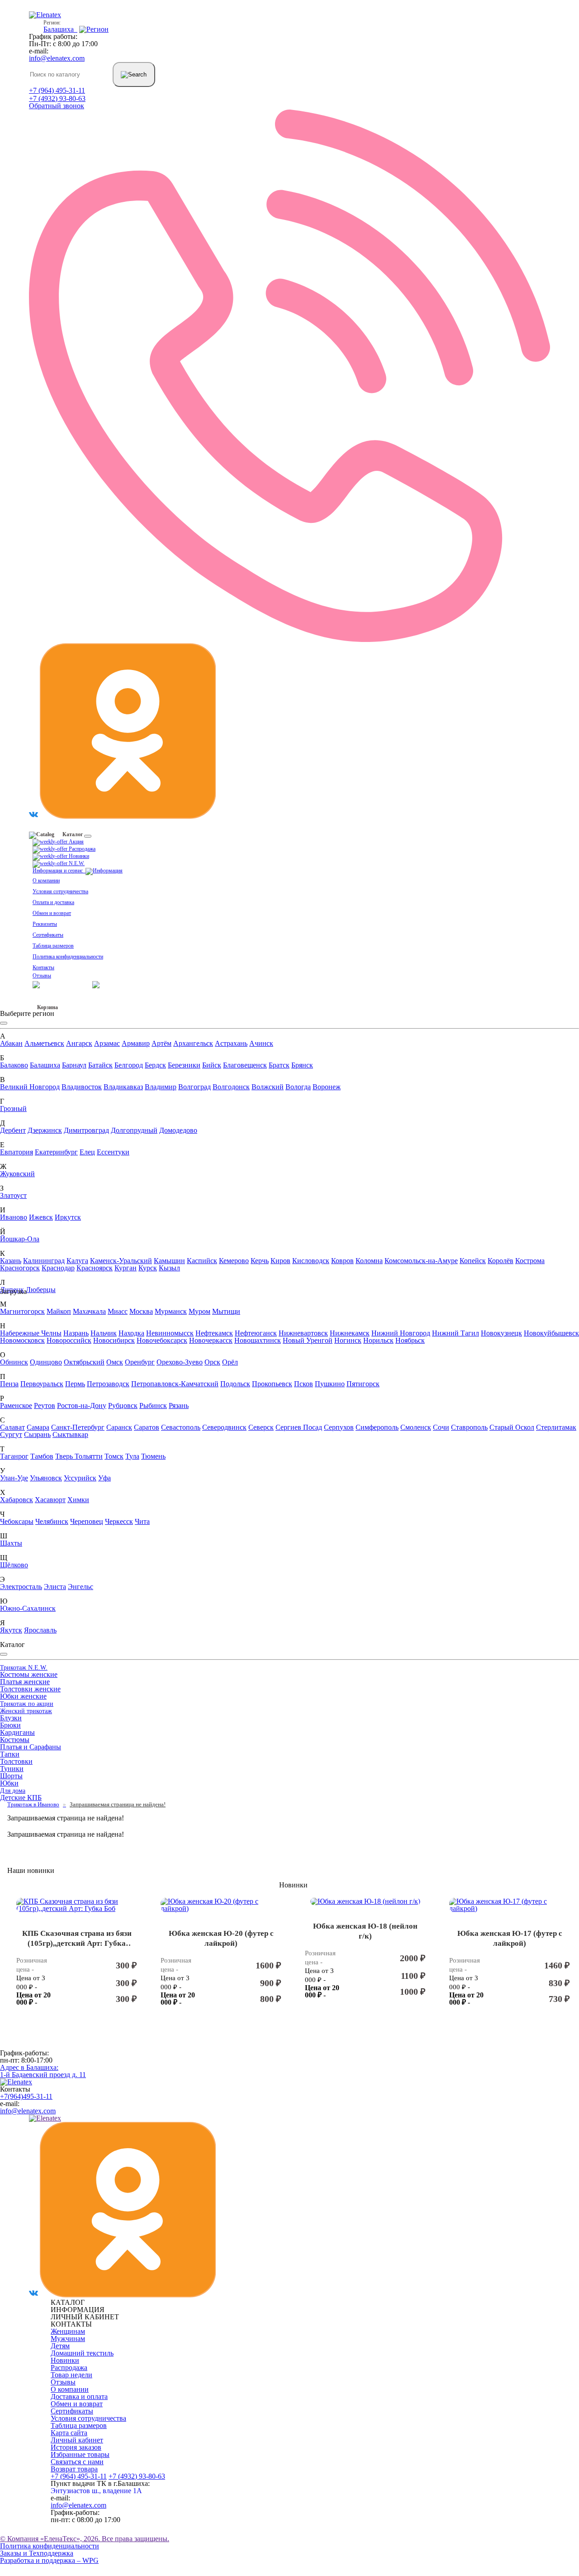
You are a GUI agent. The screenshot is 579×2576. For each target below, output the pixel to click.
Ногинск (348, 1340)
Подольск (235, 1384)
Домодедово (178, 1130)
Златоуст (13, 1195)
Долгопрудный (134, 1130)
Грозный (13, 1108)
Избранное (45, 1001)
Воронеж (327, 1087)
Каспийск (202, 1261)
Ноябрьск (410, 1340)
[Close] (4, 1023)
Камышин (169, 1261)
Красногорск (20, 1268)
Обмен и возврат (52, 913)
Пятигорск (363, 1384)
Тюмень (153, 1456)
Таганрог (14, 1456)
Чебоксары (17, 1521)
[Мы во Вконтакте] (33, 816)
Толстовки (16, 1761)
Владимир (161, 1087)
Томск (114, 1456)
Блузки (11, 1718)
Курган (126, 1268)
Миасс (118, 1311)
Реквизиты (45, 924)
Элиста (55, 1587)
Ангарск (79, 1043)
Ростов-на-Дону (82, 1405)
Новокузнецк (501, 1333)
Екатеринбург (56, 1152)
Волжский (268, 1087)
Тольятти (89, 1456)
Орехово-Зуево (180, 1362)
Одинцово (46, 1362)
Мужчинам (68, 2339)
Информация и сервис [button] (59, 871)
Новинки (78, 856)
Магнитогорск (22, 1311)
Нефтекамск (214, 1333)
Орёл (230, 1362)
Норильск (378, 1340)
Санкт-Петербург (78, 1427)
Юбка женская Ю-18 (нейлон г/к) (365, 1931)
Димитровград (86, 1130)
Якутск (11, 1630)
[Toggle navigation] (88, 836)
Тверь (65, 1456)
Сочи (441, 1427)
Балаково (14, 1065)
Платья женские (25, 1682)
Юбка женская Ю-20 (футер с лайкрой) (221, 1939)
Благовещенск (245, 1065)
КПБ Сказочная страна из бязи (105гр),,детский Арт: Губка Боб (77, 1939)
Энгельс (81, 1587)
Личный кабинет (77, 2440)
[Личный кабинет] (114, 984)
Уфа (104, 1478)
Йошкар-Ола (20, 1239)
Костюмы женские (29, 1674)
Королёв (501, 1261)
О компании (46, 881)
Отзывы (42, 976)
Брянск (302, 1065)
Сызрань (37, 1434)
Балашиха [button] (60, 29)
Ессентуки (113, 1152)
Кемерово (234, 1261)
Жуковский (17, 1174)
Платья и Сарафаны (31, 1747)
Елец (87, 1152)
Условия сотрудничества (60, 891)
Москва (141, 1311)
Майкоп (59, 1311)
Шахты (11, 1543)
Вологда (298, 1087)
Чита (142, 1521)
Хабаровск (17, 1500)
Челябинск (52, 1521)
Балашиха (45, 1065)
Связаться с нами (77, 2462)
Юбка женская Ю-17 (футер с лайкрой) (510, 1939)
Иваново (14, 1217)
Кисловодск (311, 1261)
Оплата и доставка (53, 902)
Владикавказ (123, 1087)
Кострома (530, 1261)
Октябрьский (84, 1362)
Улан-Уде (14, 1478)
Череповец (87, 1521)
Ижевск (41, 1217)
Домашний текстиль (82, 2353)
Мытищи (226, 1311)
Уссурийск (80, 1478)
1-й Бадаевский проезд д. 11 (43, 2071)
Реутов (45, 1405)
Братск (279, 1065)
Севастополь (181, 1427)
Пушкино (330, 1384)
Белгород (129, 1065)
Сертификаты (48, 935)
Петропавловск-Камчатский (175, 1384)
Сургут (11, 1434)
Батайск (100, 1065)
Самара (38, 1427)
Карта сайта (69, 2433)
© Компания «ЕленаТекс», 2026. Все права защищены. (85, 2539)
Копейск (473, 1261)
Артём (161, 1043)
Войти (84, 984)
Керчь (260, 1261)
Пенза (9, 1384)
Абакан (11, 1043)
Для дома (13, 1791)
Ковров (342, 1261)
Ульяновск (46, 1478)
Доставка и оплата (79, 2396)
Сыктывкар (70, 1434)
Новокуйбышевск (551, 1333)
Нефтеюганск (256, 1333)
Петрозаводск (108, 1384)
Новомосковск (22, 1340)
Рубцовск (123, 1405)
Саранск (119, 1427)
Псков (304, 1384)
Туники (12, 1769)
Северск (261, 1427)
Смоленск (416, 1427)
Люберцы (41, 1290)
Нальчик (104, 1333)
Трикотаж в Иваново (33, 1804)
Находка (131, 1333)
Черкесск (119, 1521)
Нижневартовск (303, 1333)
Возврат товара (74, 2469)
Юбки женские (23, 1696)
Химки (78, 1500)
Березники (184, 1065)
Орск (212, 1362)
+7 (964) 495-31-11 (57, 90)
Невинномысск (170, 1333)
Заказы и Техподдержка (37, 2553)
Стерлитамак (556, 1427)
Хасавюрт (50, 1500)
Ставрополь (469, 1427)
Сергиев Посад (299, 1427)
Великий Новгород (30, 1087)
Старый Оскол (512, 1427)
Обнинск (14, 1362)
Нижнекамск (350, 1333)
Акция (76, 842)
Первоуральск (42, 1384)
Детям (60, 2346)
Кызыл (169, 1268)
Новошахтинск (258, 1340)
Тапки (10, 1754)
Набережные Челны (31, 1333)
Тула (132, 1456)
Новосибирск (114, 1340)
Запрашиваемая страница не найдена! (118, 1804)
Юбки (9, 1783)
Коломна (369, 1261)
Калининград (44, 1261)
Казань (11, 1261)
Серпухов (339, 1427)
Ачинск (261, 1043)
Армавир (136, 1043)
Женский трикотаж (26, 1711)
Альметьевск (44, 1043)
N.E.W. (76, 863)
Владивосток (82, 1087)
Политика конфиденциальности (68, 957)
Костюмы (15, 1740)
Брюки (10, 1725)
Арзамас (107, 1043)
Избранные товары (80, 2454)
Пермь (75, 1384)
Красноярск (95, 1268)
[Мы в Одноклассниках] (128, 816)
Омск (115, 1362)
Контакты (43, 967)
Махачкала (89, 1311)
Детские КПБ (21, 1798)
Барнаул (74, 1065)
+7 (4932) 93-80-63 (57, 98)
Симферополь (377, 1427)
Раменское (16, 1405)
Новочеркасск (211, 1340)
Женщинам (68, 2331)
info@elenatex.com (57, 58)
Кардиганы (17, 1732)
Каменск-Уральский (121, 1261)
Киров (280, 1261)
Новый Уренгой (308, 1340)
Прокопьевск (272, 1384)
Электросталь (21, 1587)
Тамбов (42, 1456)
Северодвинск (224, 1427)
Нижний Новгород (401, 1333)
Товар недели (71, 2375)
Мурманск (171, 1311)
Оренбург (140, 1362)
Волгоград (195, 1087)
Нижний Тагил (456, 1333)
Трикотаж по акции (27, 1704)
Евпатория (17, 1152)
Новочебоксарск (162, 1340)
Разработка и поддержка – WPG (49, 2560)
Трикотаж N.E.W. (24, 1668)
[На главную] (16, 2082)
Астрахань (231, 1043)
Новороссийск (69, 1340)
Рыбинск (153, 1405)
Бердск (155, 1065)
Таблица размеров (53, 946)
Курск (148, 1268)
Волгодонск (231, 1087)
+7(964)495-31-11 (26, 2096)
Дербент (13, 1130)
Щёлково (14, 1565)
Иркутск (68, 1217)
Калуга (77, 1261)
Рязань (179, 1405)
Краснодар (58, 1268)
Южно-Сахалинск (28, 1608)
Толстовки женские (30, 1689)
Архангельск (193, 1043)
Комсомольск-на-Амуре (421, 1261)
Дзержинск (45, 1130)
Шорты (11, 1776)
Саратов (147, 1427)
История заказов (76, 2447)
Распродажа (81, 849)
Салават (12, 1427)
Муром (199, 1311)
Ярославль (40, 1630)
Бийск (212, 1065)
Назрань (76, 1333)
